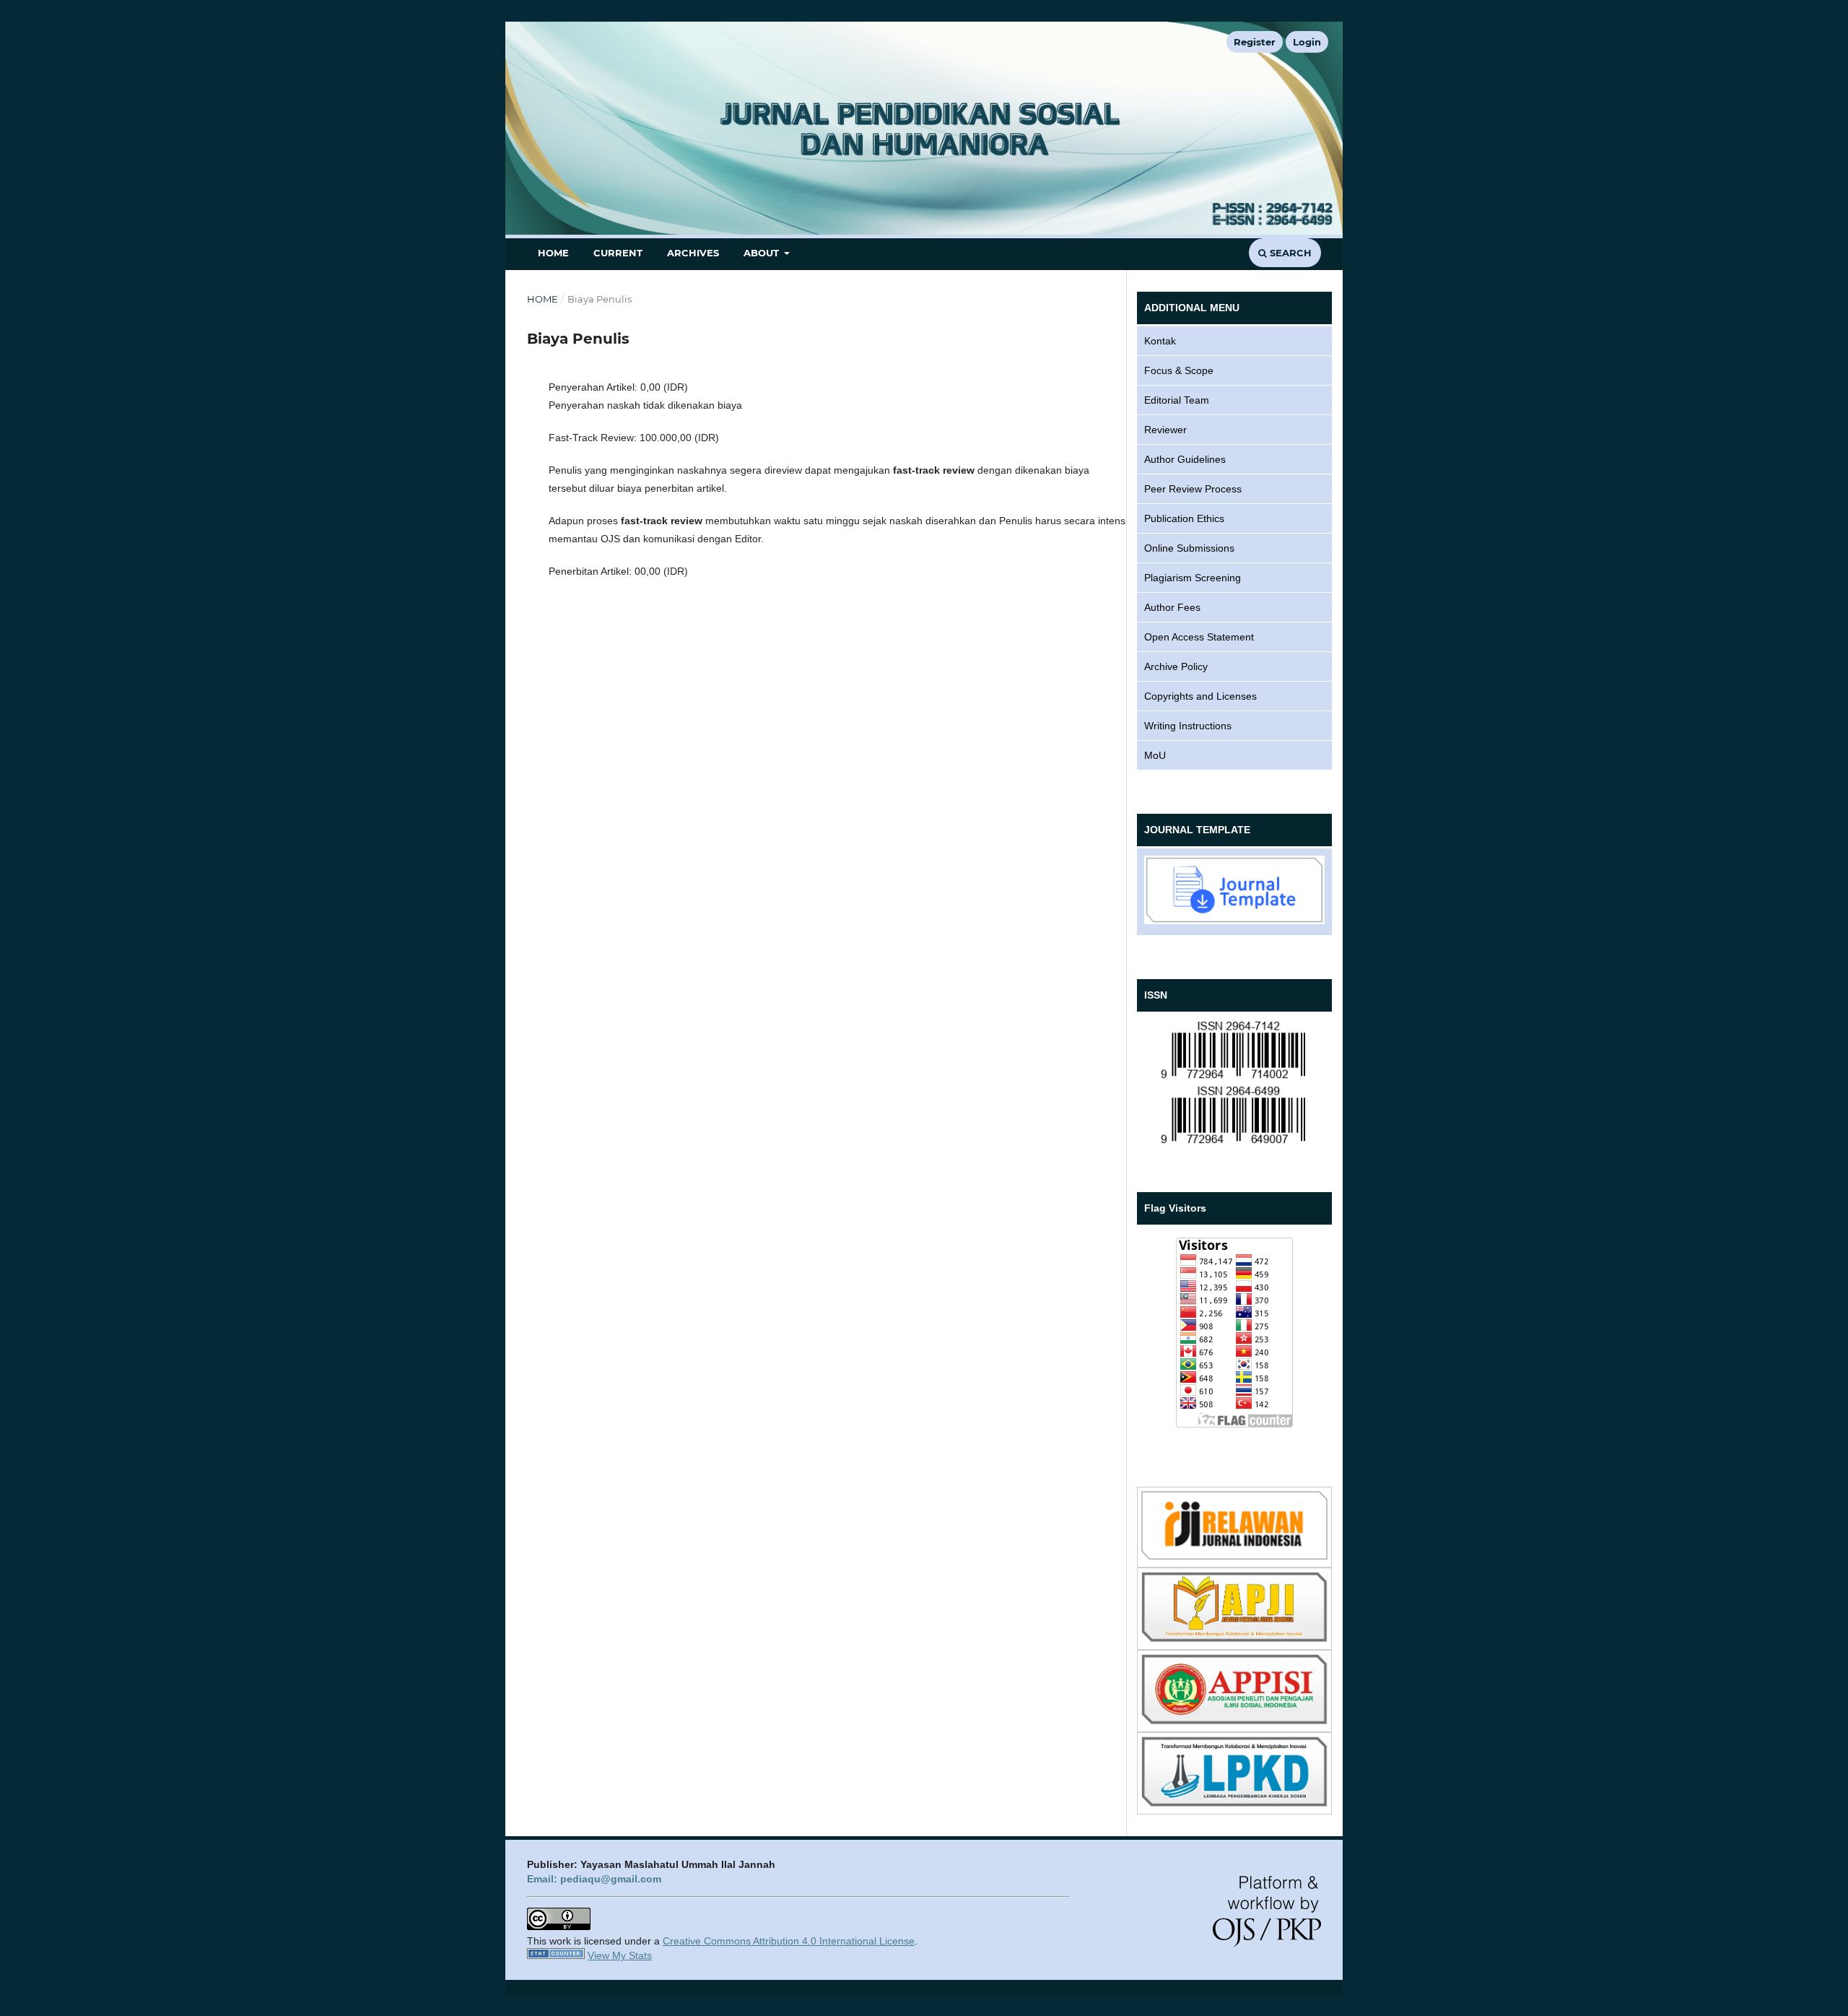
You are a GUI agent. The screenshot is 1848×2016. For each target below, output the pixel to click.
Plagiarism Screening (1193, 578)
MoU (1155, 755)
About (763, 253)
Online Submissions (1189, 548)
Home (553, 253)
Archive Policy (1176, 666)
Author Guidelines (1185, 459)
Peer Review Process (1193, 489)
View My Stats (620, 1955)
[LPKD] (1234, 1803)
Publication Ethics (1184, 518)
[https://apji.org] (1234, 1638)
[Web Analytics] (556, 1955)
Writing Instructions (1188, 726)
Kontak (1160, 341)
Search (1289, 253)
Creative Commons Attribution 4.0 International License (789, 1941)
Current (618, 253)
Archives (693, 253)
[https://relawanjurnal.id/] (1234, 1556)
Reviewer (1165, 430)
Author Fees (1172, 607)
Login (1307, 42)
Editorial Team (1177, 400)
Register (1255, 42)
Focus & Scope (1179, 370)
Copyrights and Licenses (1200, 696)
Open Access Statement (1199, 637)
